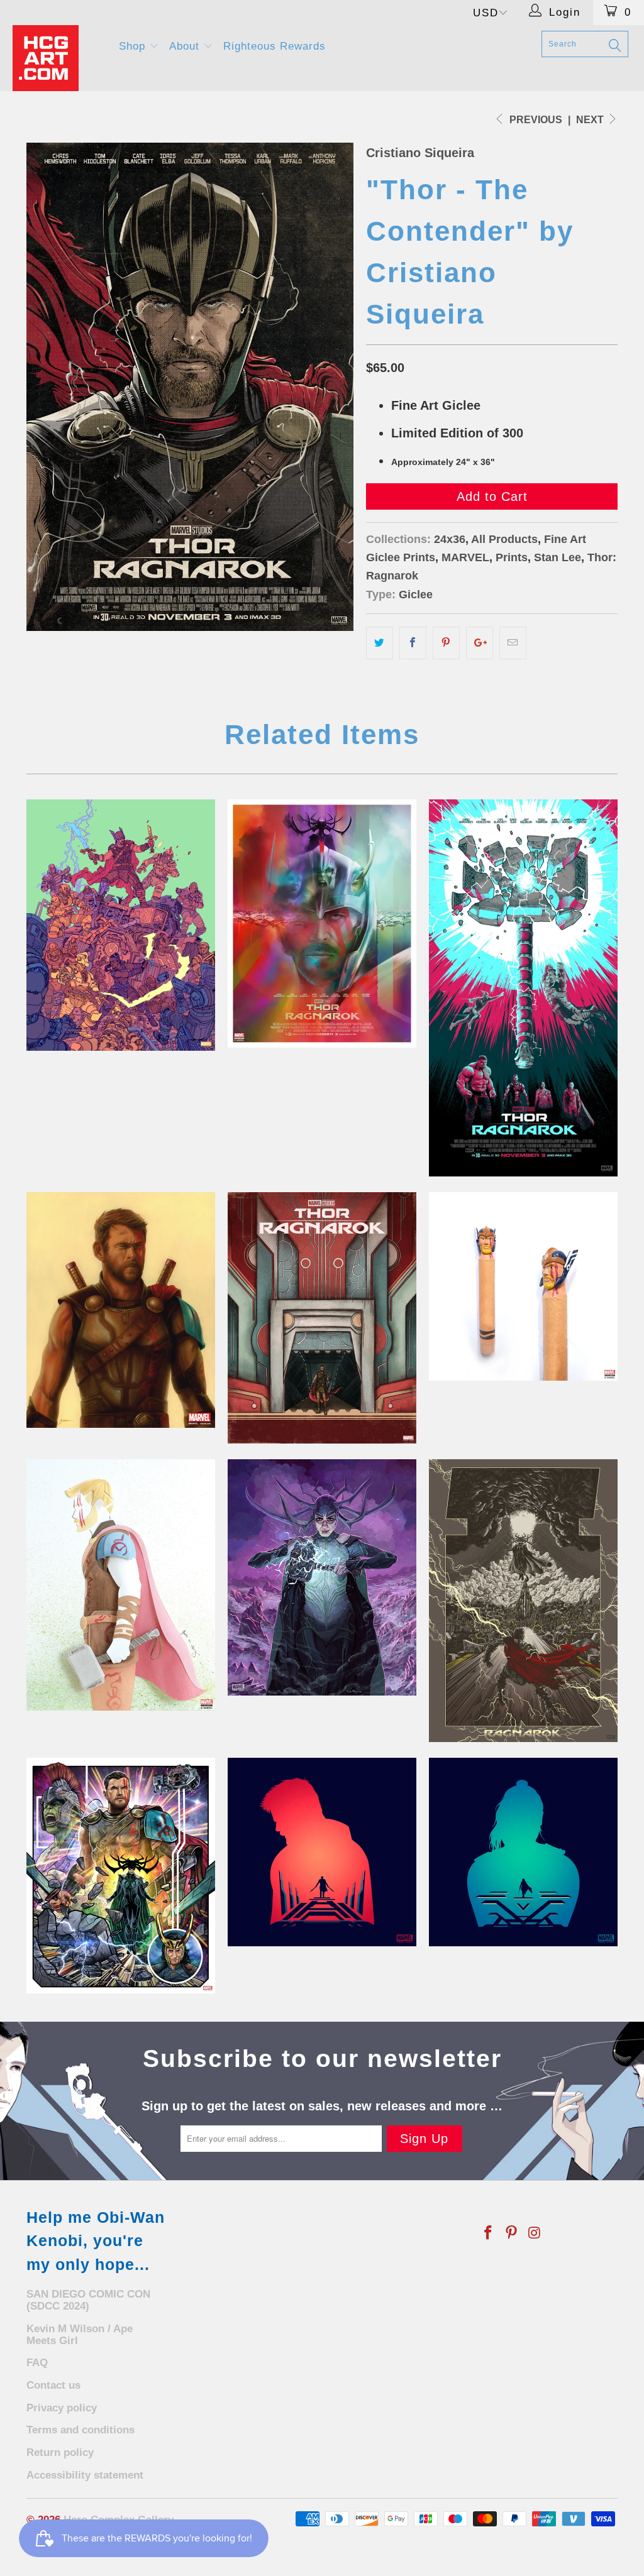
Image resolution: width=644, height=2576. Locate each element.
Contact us (53, 2385)
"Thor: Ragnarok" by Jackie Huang (121, 1585)
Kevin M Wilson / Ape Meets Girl (80, 2335)
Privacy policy (62, 2408)
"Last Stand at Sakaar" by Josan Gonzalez (121, 925)
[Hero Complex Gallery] (58, 58)
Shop (134, 46)
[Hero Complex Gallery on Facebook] (489, 2233)
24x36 (450, 539)
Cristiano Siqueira (420, 153)
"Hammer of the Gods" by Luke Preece (523, 988)
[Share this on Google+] (480, 643)
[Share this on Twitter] (380, 643)
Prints (512, 557)
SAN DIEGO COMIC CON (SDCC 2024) (88, 2300)
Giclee (416, 595)
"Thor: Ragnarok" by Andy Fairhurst (322, 924)
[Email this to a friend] (513, 643)
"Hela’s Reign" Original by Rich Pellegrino (322, 1577)
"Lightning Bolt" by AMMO (523, 1601)
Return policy (60, 2453)
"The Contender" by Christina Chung (322, 1318)
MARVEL (465, 557)
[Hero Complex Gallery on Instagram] (535, 2233)
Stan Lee (558, 557)
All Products (504, 539)
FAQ (37, 2363)
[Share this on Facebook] (413, 643)
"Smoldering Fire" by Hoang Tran (523, 1286)
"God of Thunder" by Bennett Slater (121, 1310)
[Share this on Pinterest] (446, 643)
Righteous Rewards (275, 46)
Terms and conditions (80, 2430)
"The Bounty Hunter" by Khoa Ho (523, 1852)
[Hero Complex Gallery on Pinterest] (512, 2233)
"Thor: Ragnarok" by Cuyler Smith (121, 1876)
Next (591, 120)
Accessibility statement (85, 2475)
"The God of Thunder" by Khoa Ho (322, 1852)
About (186, 46)
